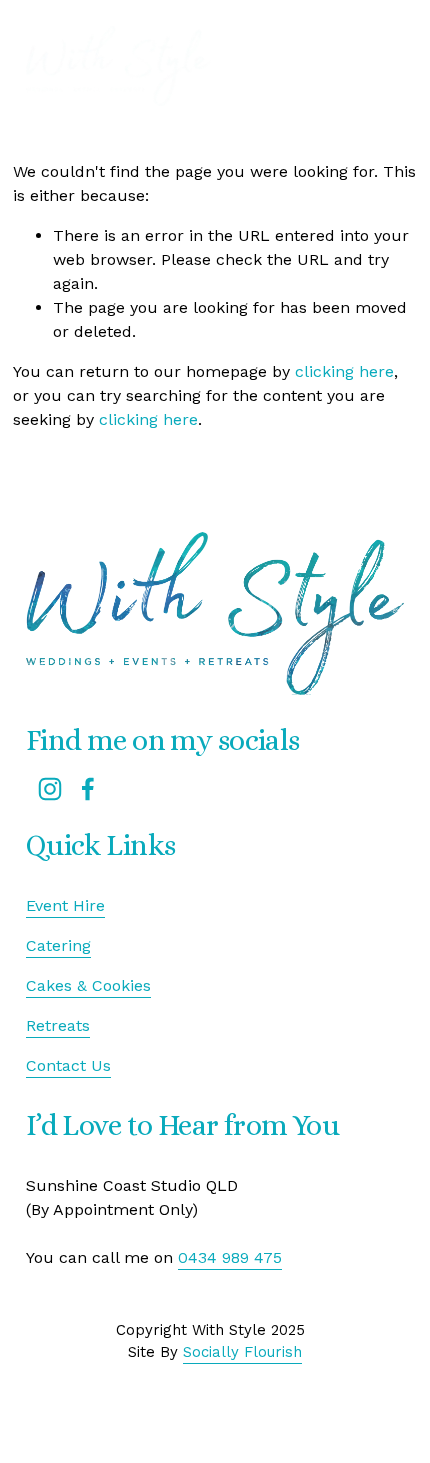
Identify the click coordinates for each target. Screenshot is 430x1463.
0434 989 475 (230, 1257)
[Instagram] (50, 789)
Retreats (58, 1025)
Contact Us (68, 1065)
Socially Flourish (242, 1352)
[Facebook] (88, 789)
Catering (58, 945)
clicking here (344, 371)
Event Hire (65, 905)
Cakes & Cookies (88, 985)
